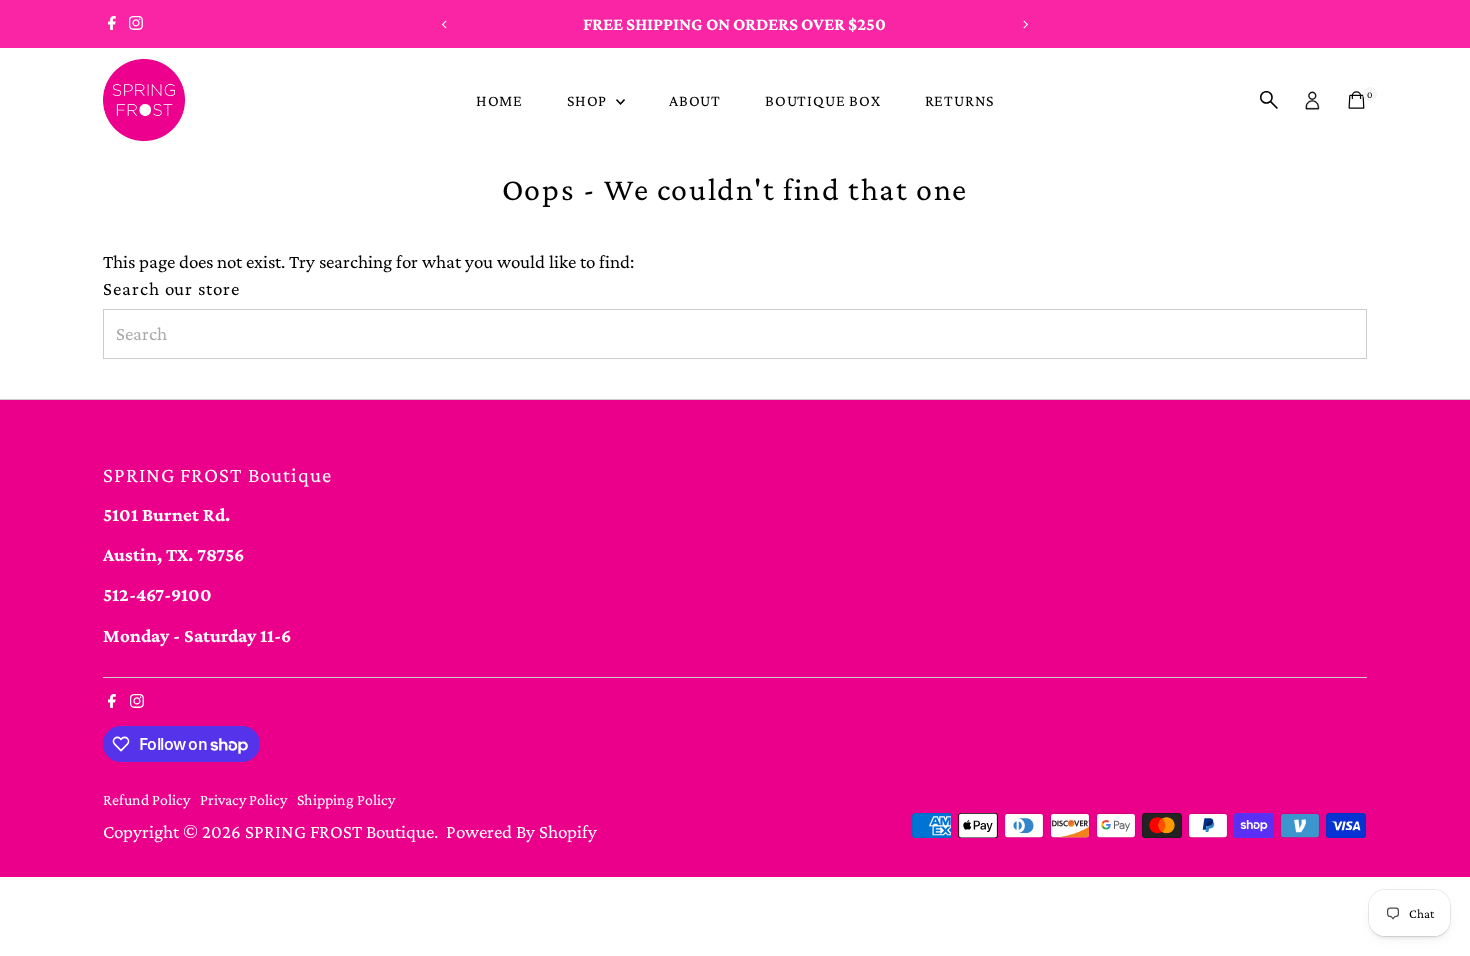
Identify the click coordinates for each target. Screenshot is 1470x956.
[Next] (1024, 24)
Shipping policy (346, 799)
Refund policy (146, 799)
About (695, 100)
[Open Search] (1269, 100)
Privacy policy (243, 799)
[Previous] (445, 24)
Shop (589, 100)
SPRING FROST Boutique (339, 831)
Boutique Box (823, 100)
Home (499, 100)
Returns (960, 100)
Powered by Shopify (521, 831)
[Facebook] (112, 24)
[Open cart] (1356, 100)
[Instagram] (136, 24)
